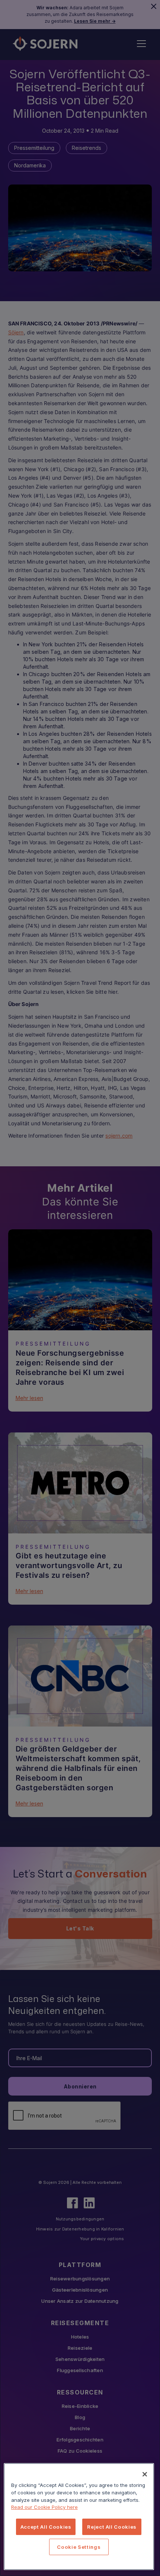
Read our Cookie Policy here (44, 2507)
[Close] (145, 2474)
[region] (79, 2517)
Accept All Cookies (46, 2527)
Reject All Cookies (112, 2527)
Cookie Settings (79, 2547)
